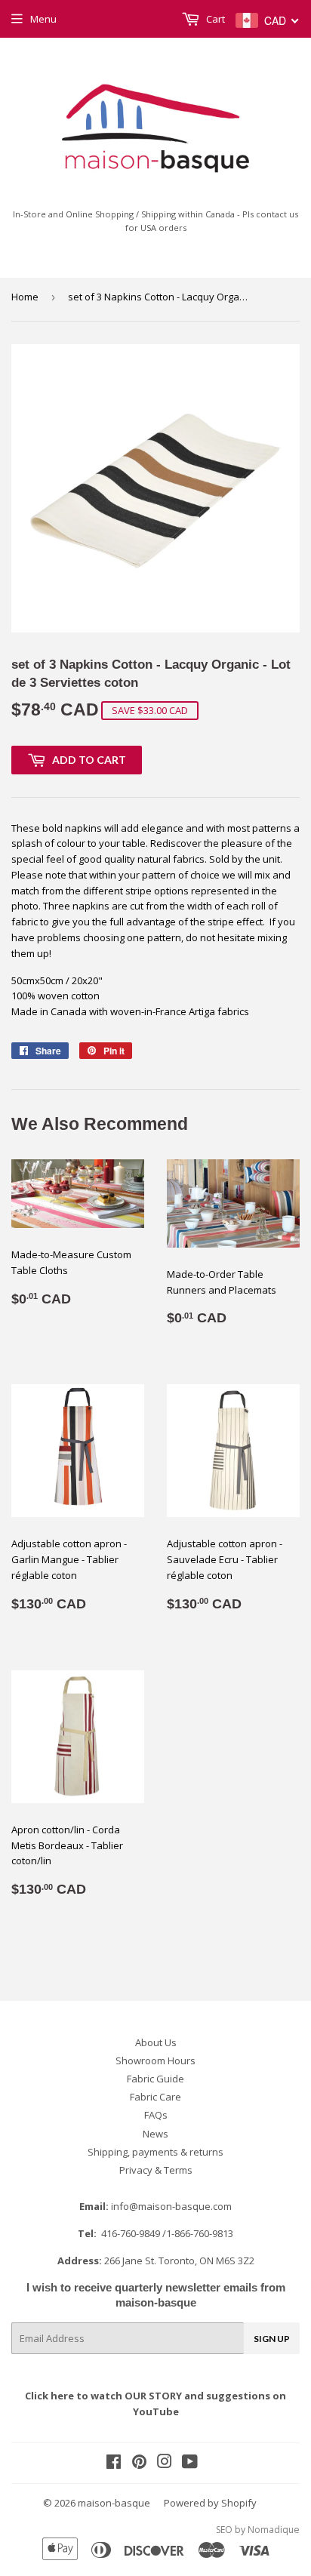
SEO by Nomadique (258, 2530)
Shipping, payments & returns (155, 2152)
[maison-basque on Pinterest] (139, 2464)
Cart (214, 19)
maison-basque (114, 2503)
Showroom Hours (155, 2060)
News (155, 2134)
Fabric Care (155, 2097)
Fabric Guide (155, 2079)
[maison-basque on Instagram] (165, 2464)
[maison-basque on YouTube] (190, 2464)
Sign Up (272, 2339)
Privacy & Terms (156, 2170)
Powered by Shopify (210, 2503)
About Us (156, 2042)
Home (25, 297)
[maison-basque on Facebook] (114, 2464)
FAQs (156, 2115)
